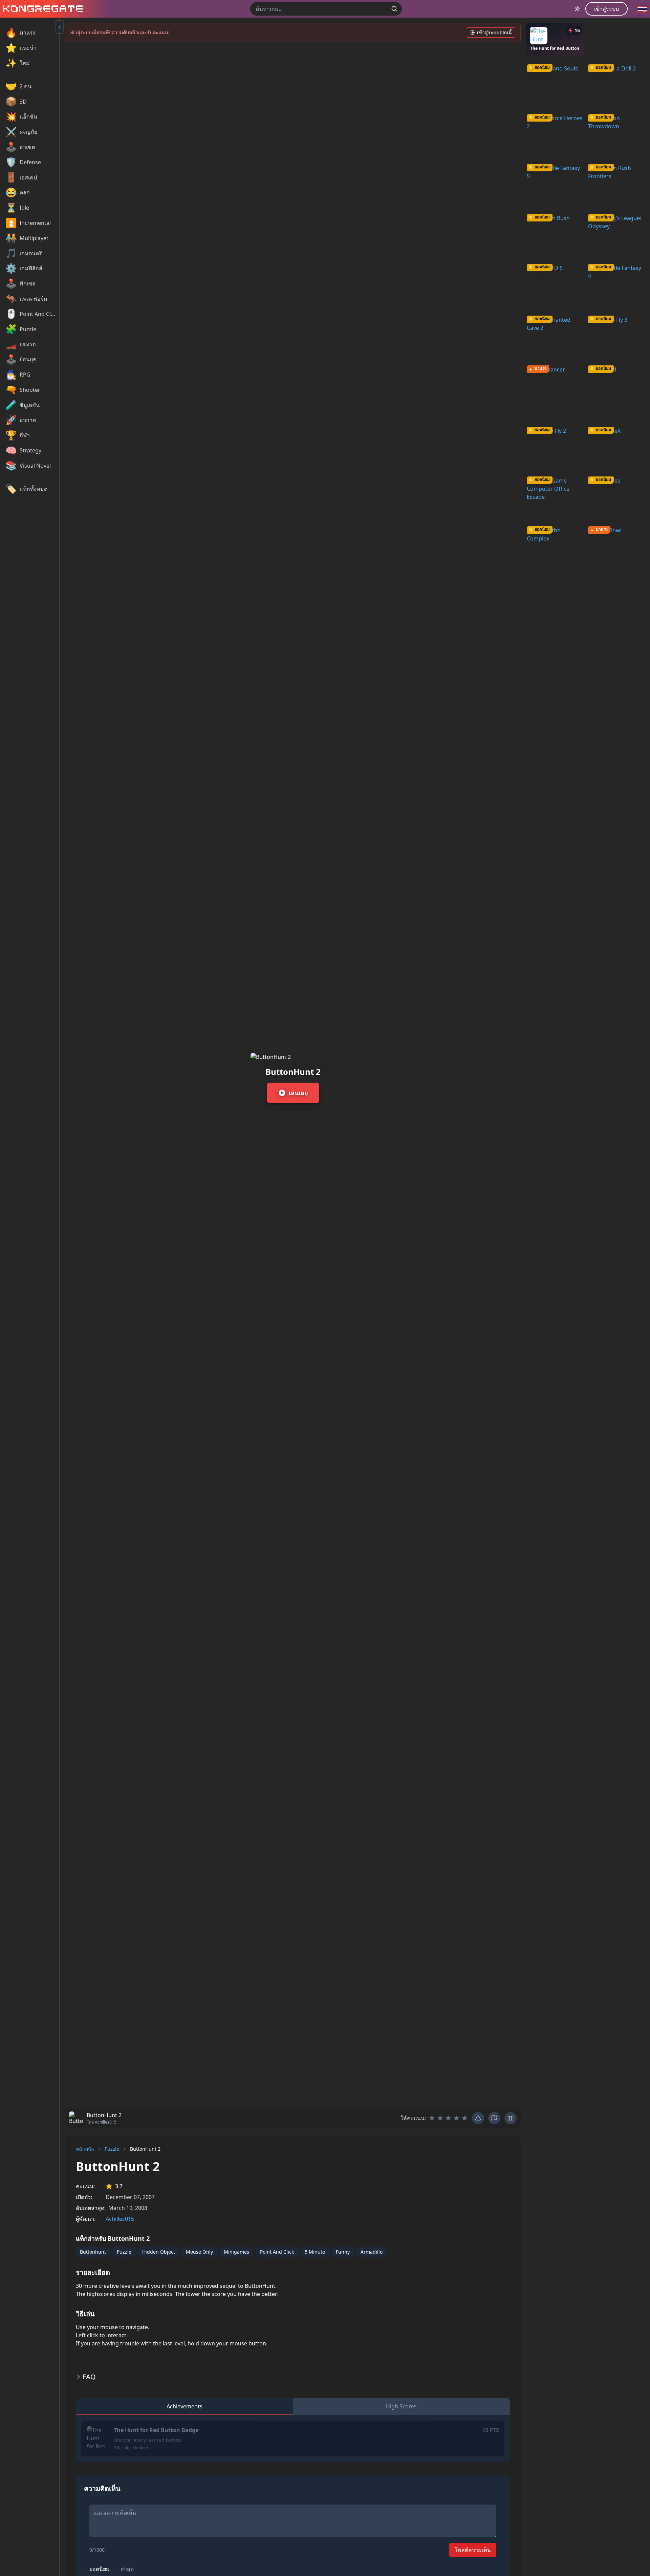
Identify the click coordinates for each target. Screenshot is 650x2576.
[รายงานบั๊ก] (478, 2118)
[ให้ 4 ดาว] (456, 2118)
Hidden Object (159, 2252)
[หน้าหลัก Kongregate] (41, 9)
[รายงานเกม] (494, 2118)
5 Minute (315, 2252)
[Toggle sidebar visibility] (60, 27)
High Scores (401, 2406)
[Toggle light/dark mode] (577, 9)
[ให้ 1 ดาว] (432, 2118)
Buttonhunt (93, 2252)
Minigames (236, 2252)
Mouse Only (199, 2252)
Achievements (185, 2406)
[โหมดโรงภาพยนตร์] (511, 2118)
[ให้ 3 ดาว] (448, 2118)
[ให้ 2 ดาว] (440, 2118)
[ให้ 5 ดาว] (464, 2118)
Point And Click (277, 2252)
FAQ (89, 2377)
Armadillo (372, 2252)
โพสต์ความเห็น (473, 2550)
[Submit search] (394, 9)
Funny (343, 2252)
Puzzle (112, 2149)
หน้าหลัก (85, 2149)
